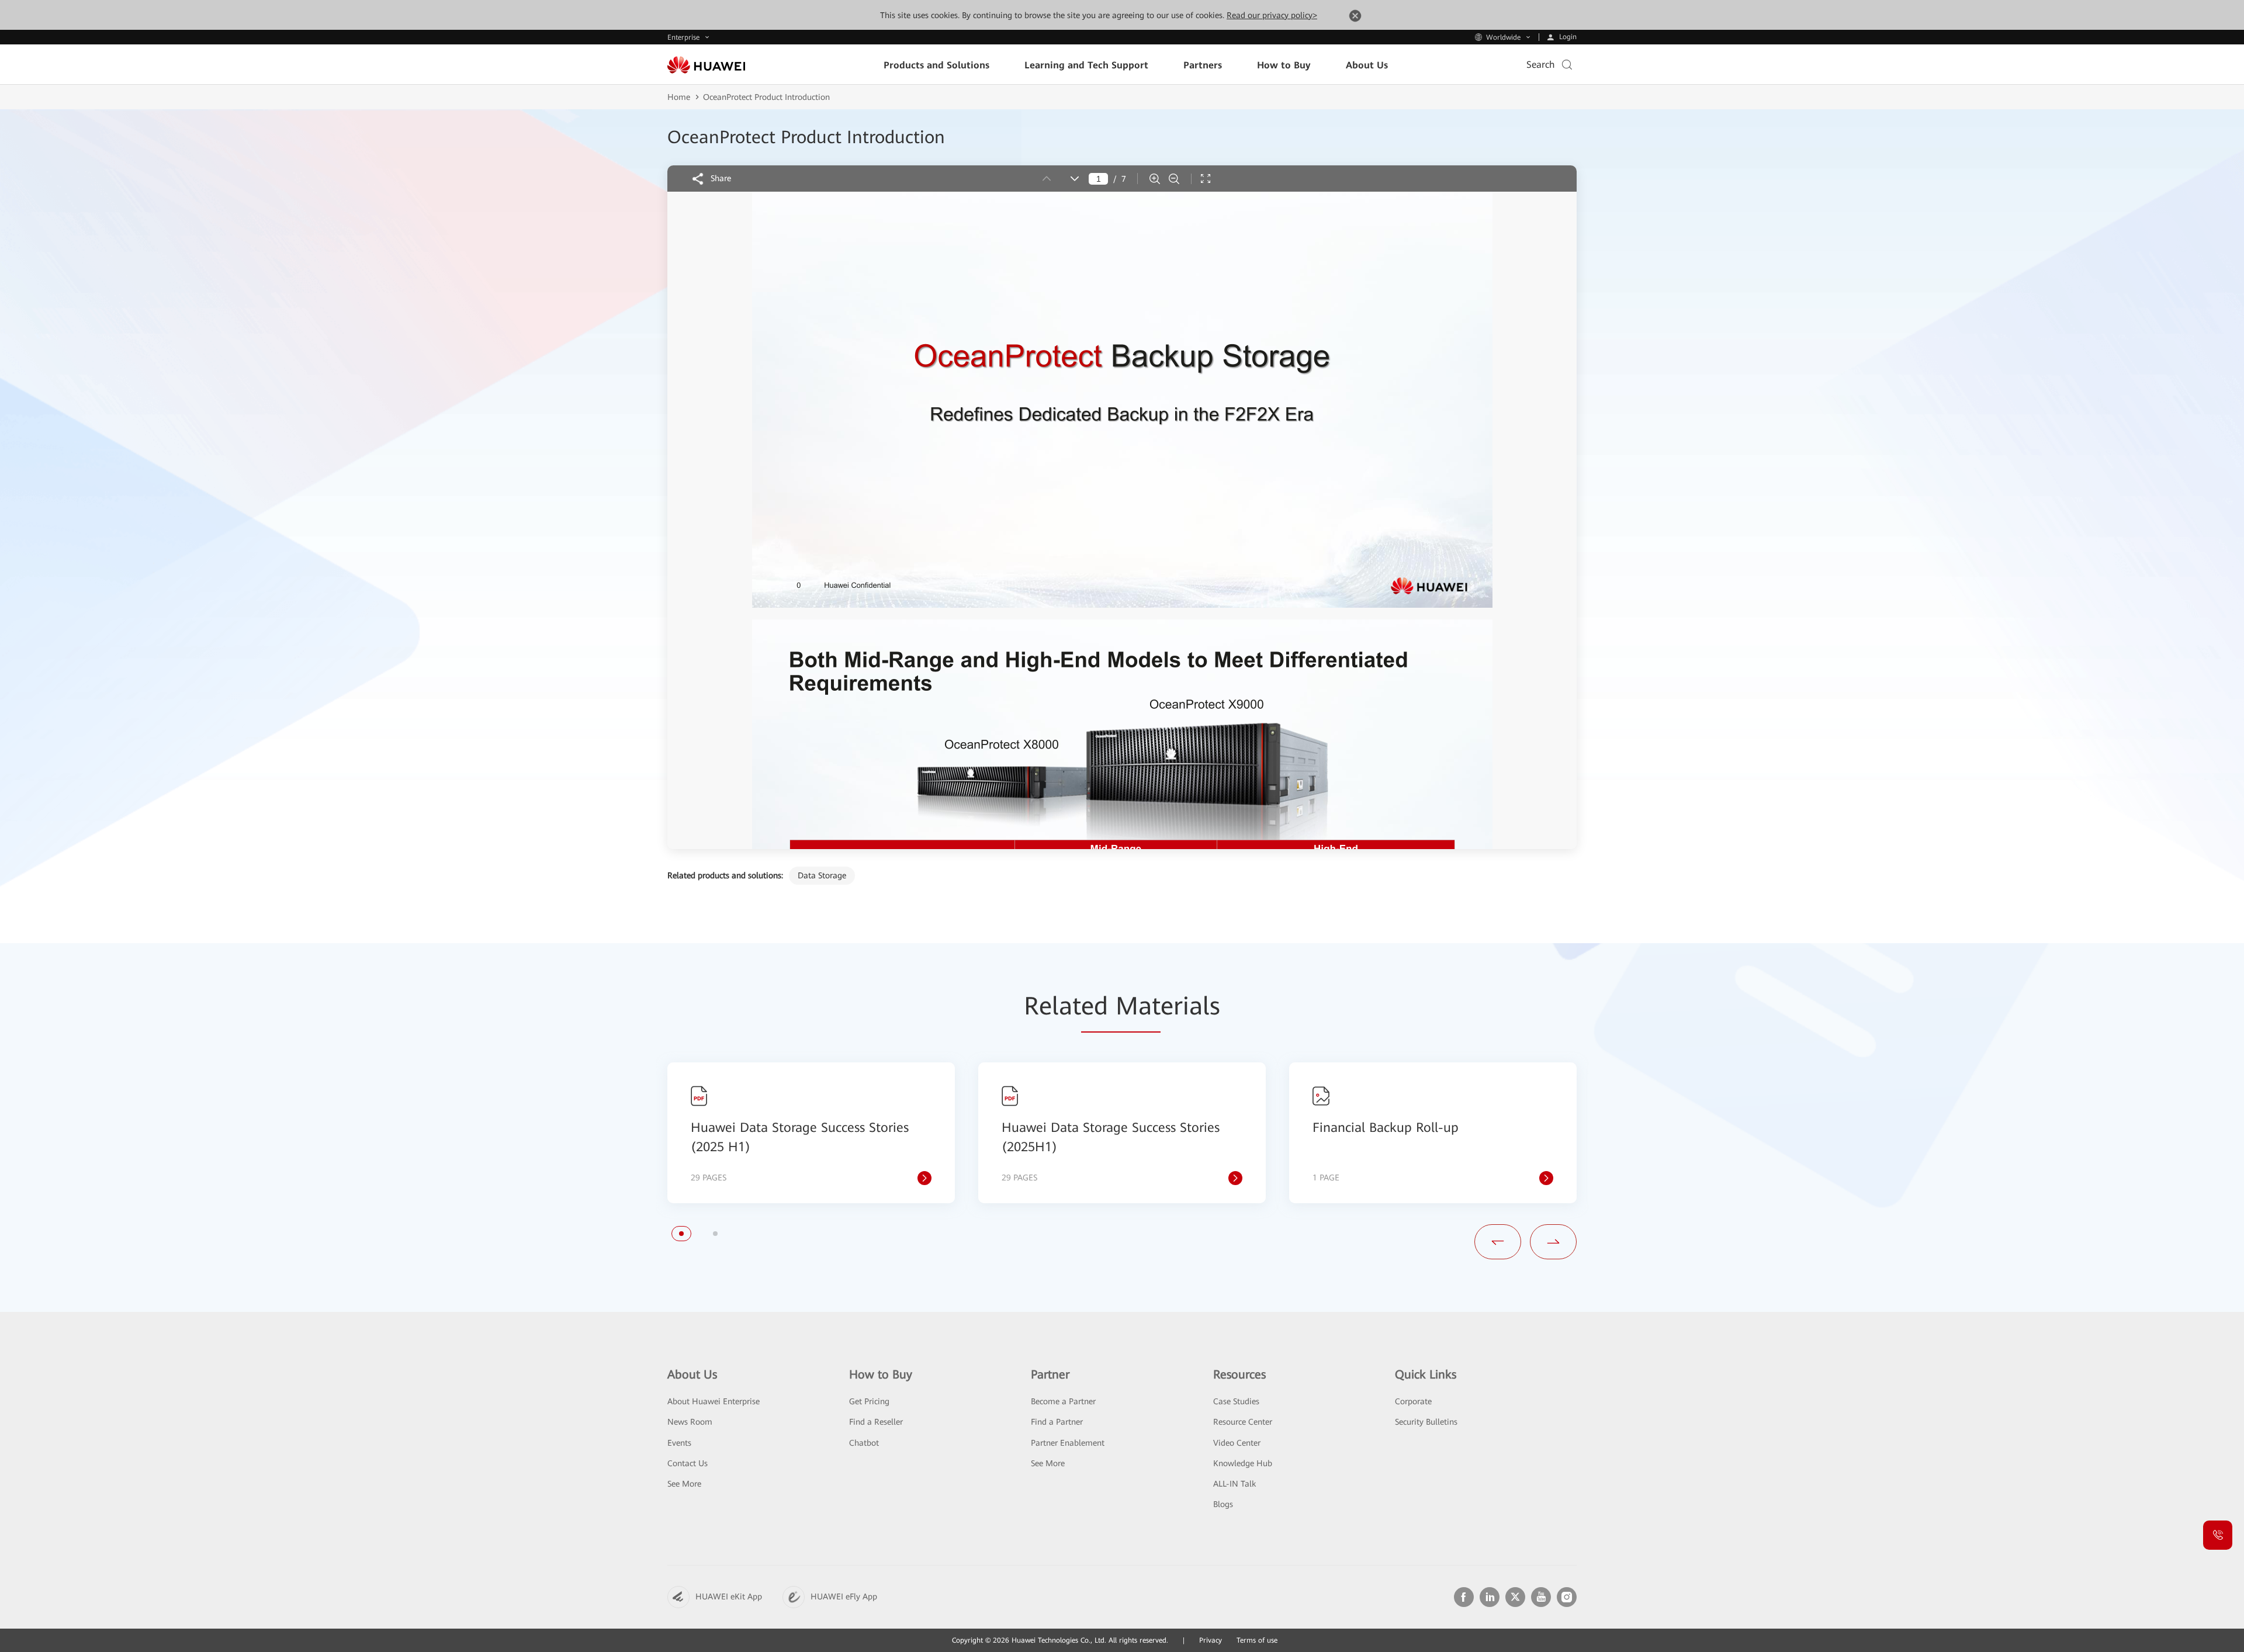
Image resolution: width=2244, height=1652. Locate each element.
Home (679, 97)
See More (684, 1484)
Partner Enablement (1068, 1443)
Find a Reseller (876, 1422)
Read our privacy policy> (1272, 15)
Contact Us (688, 1463)
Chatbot (864, 1443)
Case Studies (1236, 1401)
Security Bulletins (1426, 1422)
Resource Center (1243, 1422)
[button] (681, 1234)
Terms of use (1257, 1640)
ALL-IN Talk (1234, 1484)
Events (679, 1443)
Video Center (1237, 1443)
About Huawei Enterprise (714, 1401)
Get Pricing (869, 1401)
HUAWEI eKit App (729, 1596)
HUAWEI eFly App (844, 1596)
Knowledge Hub (1243, 1463)
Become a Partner (1063, 1401)
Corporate (1413, 1401)
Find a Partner (1057, 1422)
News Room (690, 1422)
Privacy (1211, 1640)
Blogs (1223, 1504)
